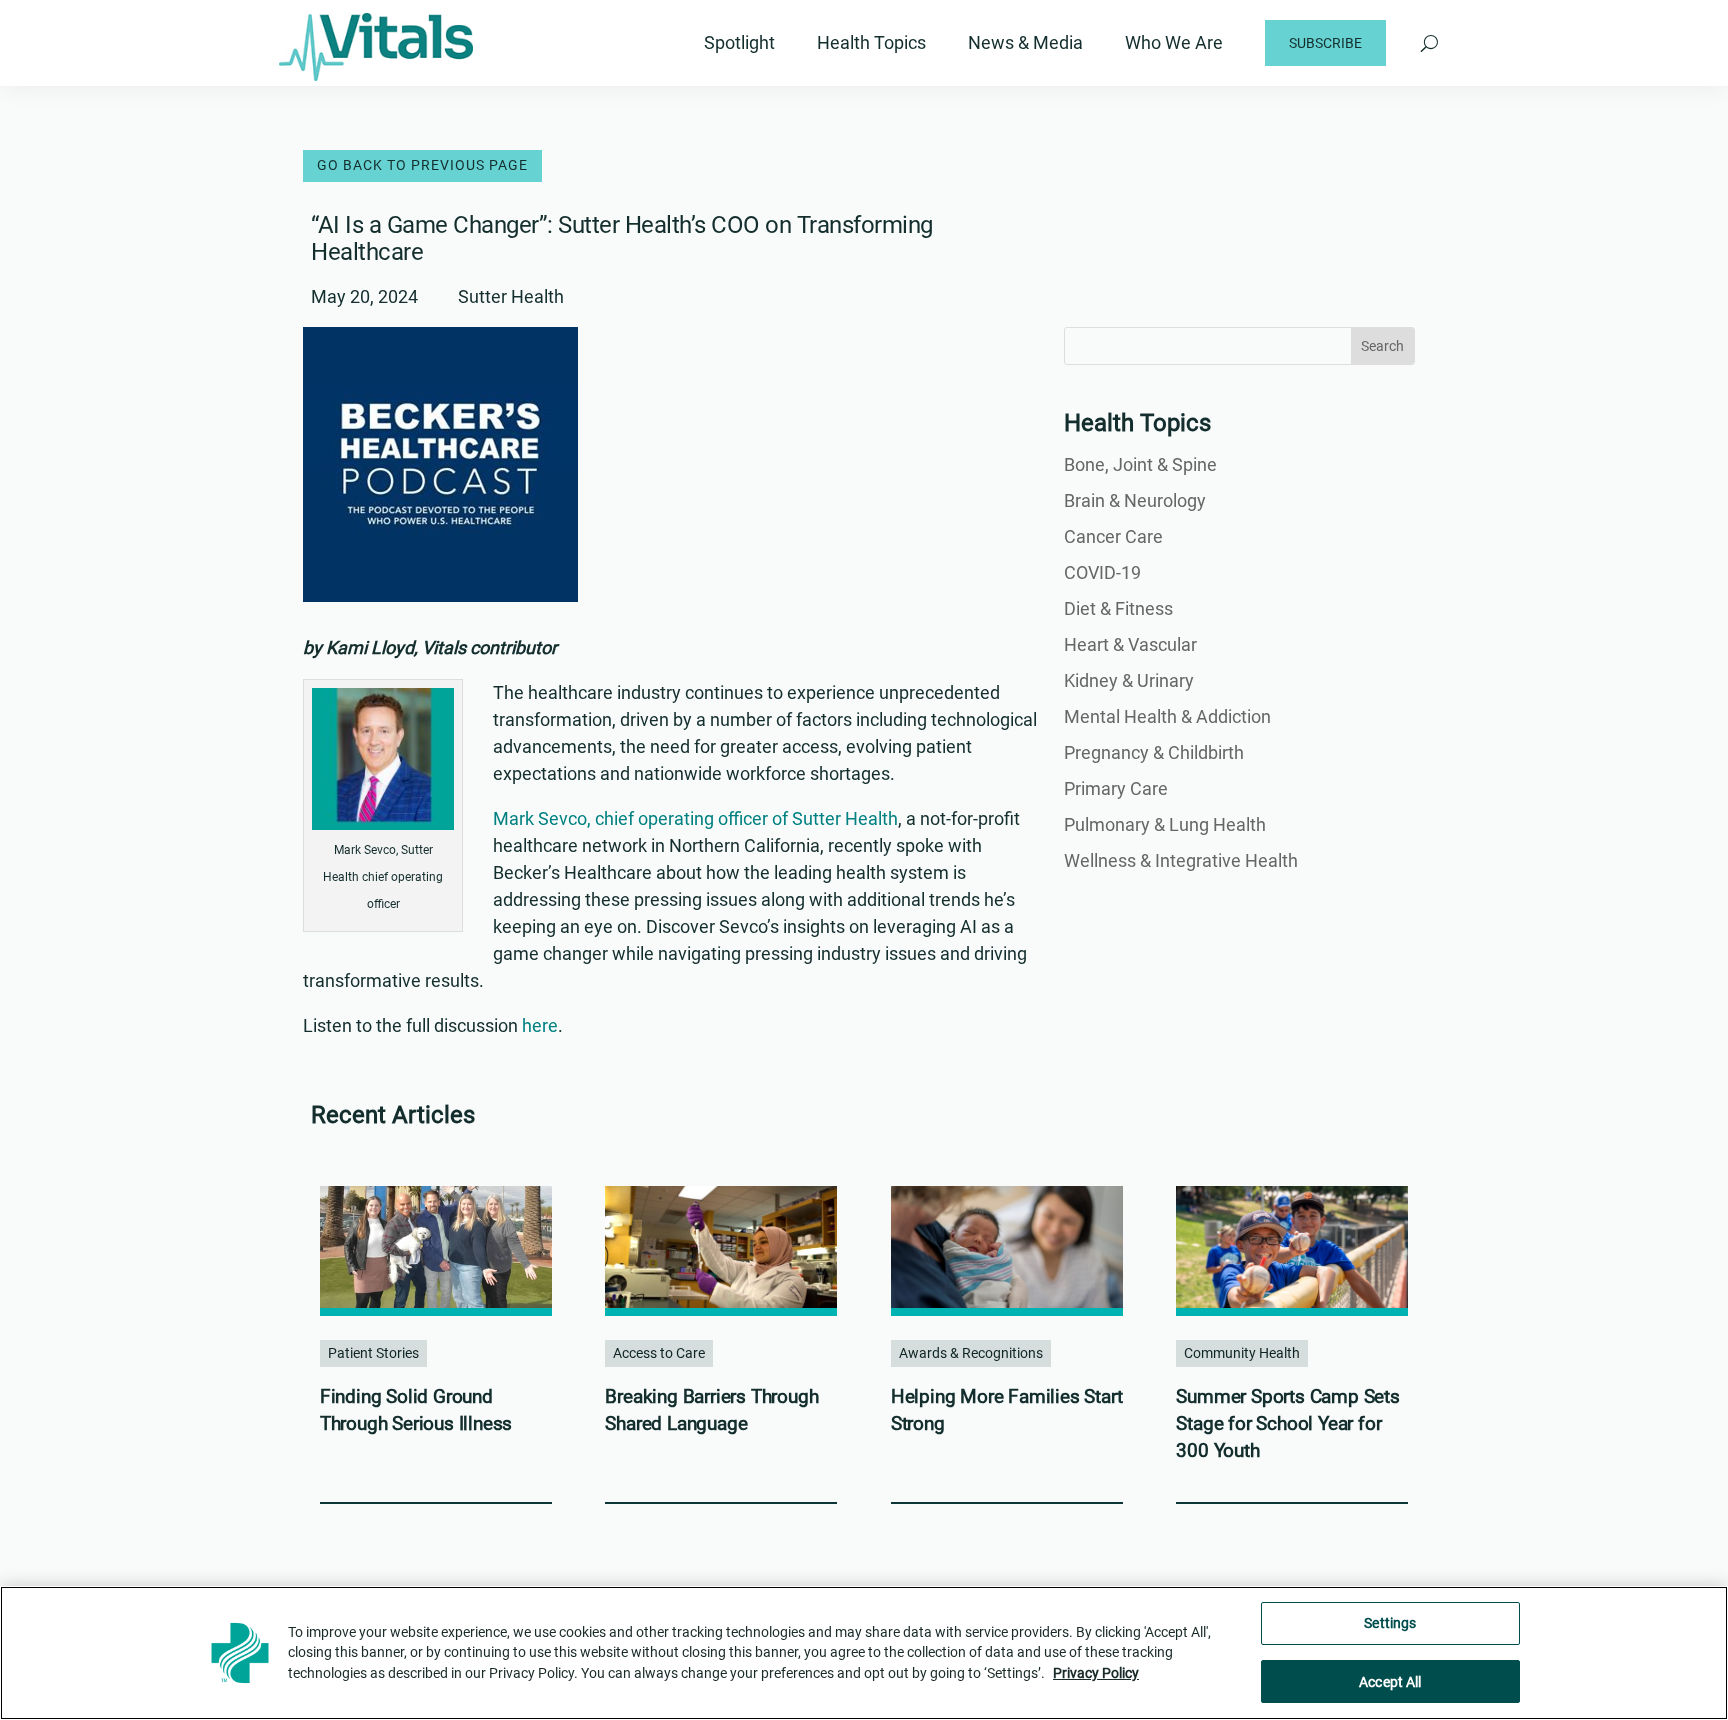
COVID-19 (1102, 572)
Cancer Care (1113, 536)
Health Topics (871, 42)
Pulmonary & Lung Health (1165, 824)
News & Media (1025, 42)
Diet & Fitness (1118, 608)
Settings (1390, 1623)
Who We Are (1174, 42)
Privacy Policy (1096, 1674)
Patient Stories (373, 1353)
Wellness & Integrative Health (1181, 860)
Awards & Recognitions (971, 1353)
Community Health (1242, 1353)
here (540, 1025)
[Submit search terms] (1429, 43)
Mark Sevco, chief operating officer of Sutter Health (695, 818)
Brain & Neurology (1135, 500)
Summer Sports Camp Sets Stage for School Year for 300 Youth (1287, 1423)
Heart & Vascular (1130, 644)
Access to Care (659, 1353)
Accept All (1390, 1682)
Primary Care (1116, 788)
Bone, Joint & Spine (1140, 464)
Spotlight (739, 42)
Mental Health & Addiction (1167, 716)
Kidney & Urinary (1129, 680)
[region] (864, 1653)
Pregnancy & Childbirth (1154, 752)
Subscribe (1325, 43)
